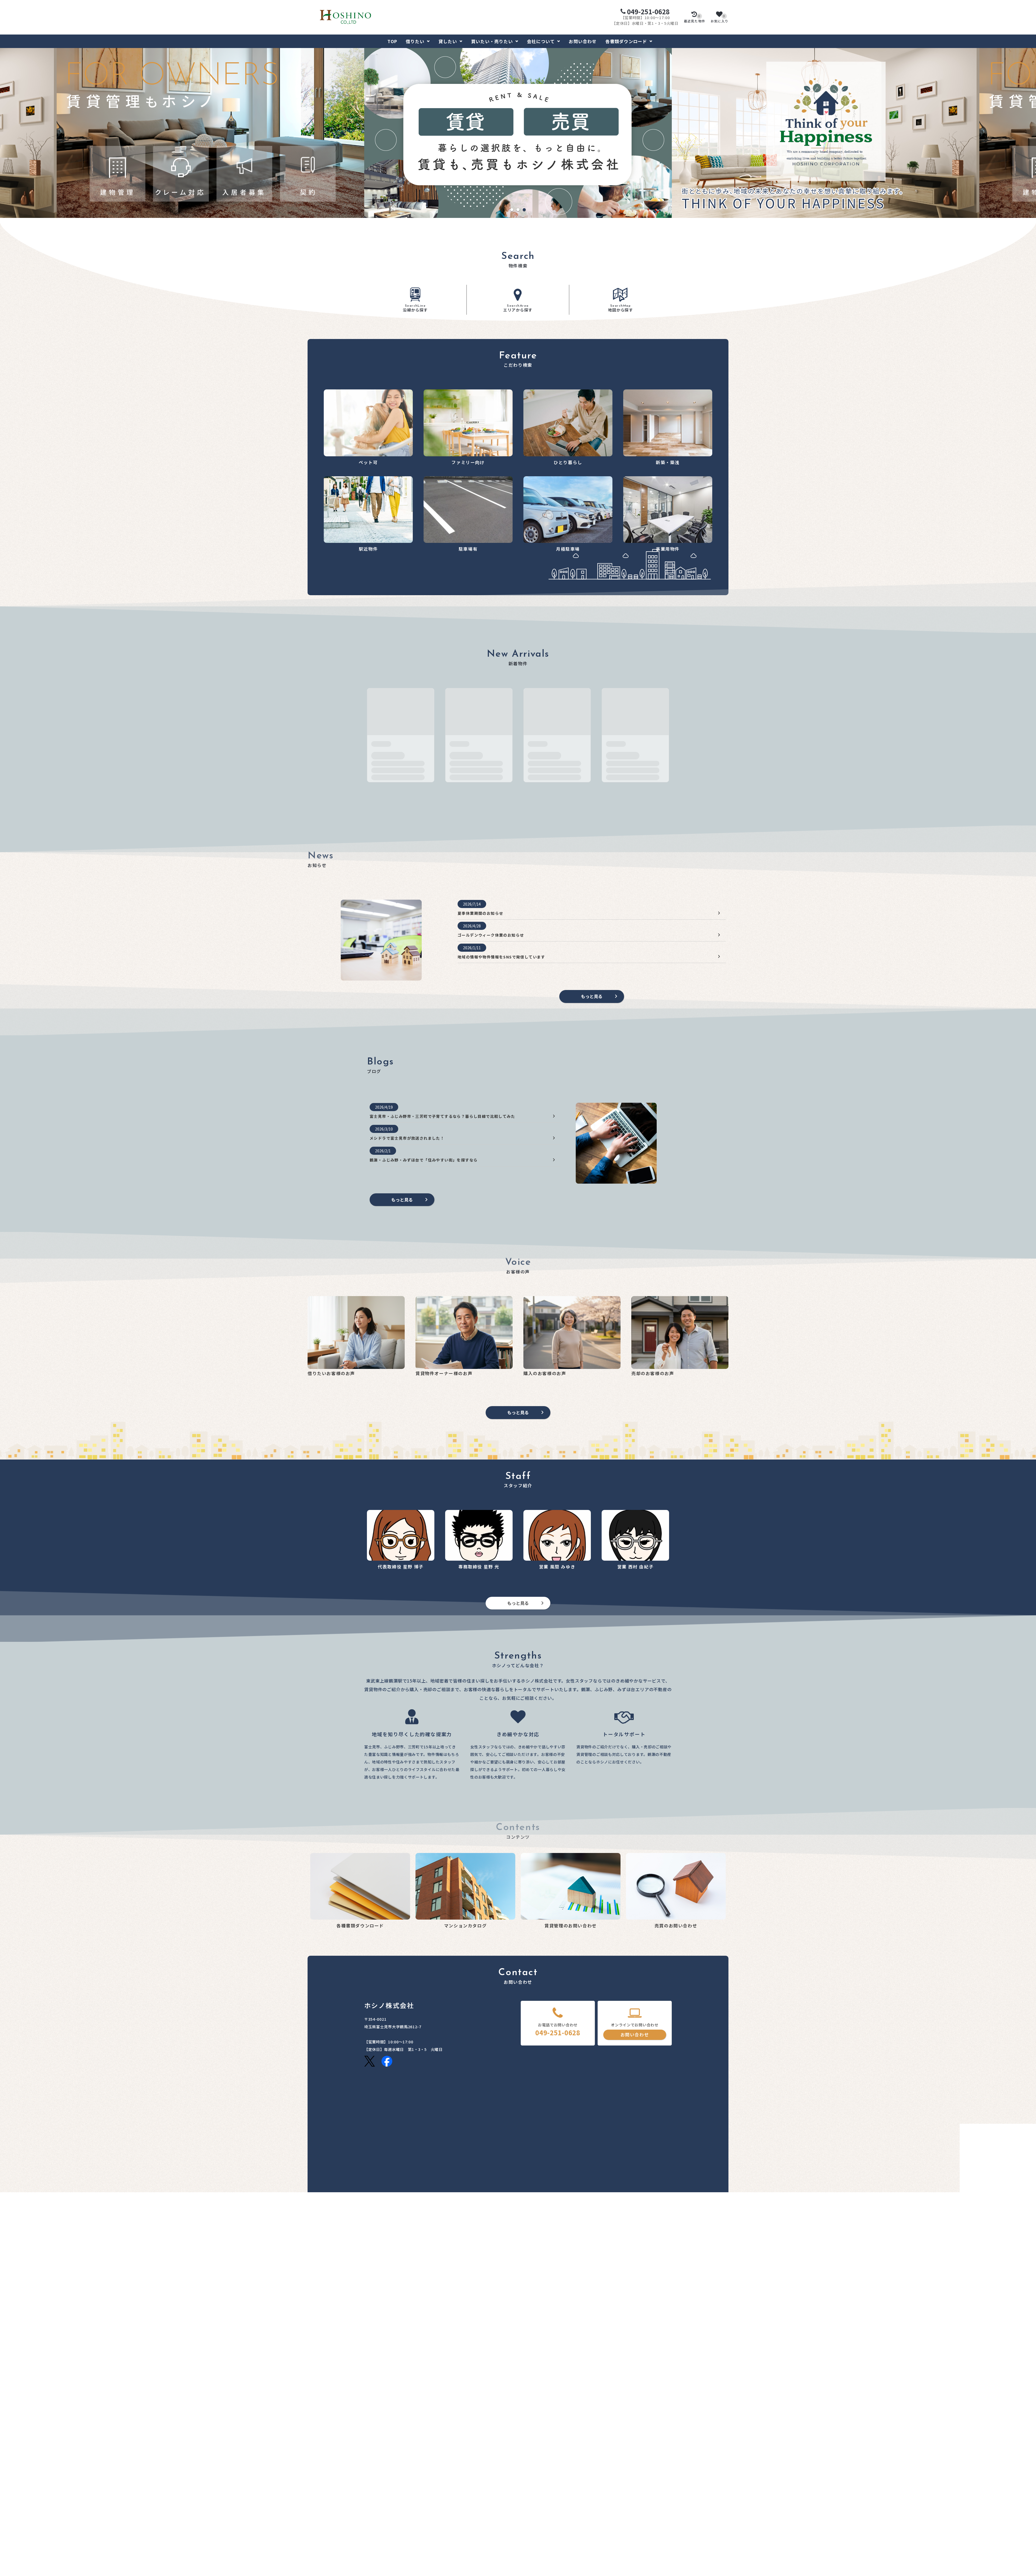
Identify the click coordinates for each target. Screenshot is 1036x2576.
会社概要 (639, 2517)
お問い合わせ (583, 41)
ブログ (637, 2510)
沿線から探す (415, 308)
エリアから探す (518, 308)
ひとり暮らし (319, 2534)
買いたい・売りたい (492, 41)
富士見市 (388, 2402)
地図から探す (621, 308)
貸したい (448, 41)
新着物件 (316, 2510)
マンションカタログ (541, 2485)
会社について (541, 41)
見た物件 (695, 19)
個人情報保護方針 (647, 2526)
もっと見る (592, 996)
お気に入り (720, 19)
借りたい (415, 41)
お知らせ (639, 2485)
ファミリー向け (321, 2526)
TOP (392, 41)
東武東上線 (374, 2431)
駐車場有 (316, 2558)
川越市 (370, 2402)
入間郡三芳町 (411, 2402)
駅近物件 (316, 2550)
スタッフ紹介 (643, 2502)
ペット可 (316, 2517)
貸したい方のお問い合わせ (439, 2485)
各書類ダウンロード (626, 41)
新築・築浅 (318, 2541)
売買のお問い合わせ (433, 2523)
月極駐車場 (318, 2565)
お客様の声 (641, 2493)
